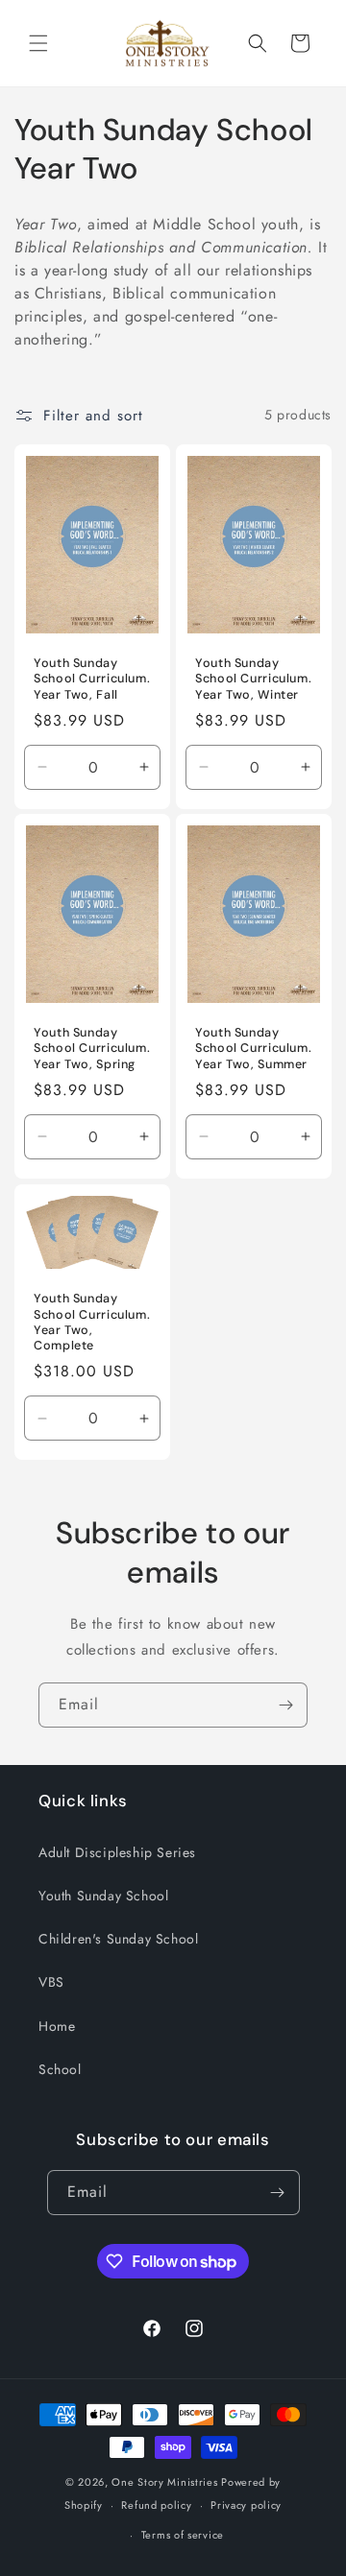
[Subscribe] (285, 1705)
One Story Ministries (164, 2482)
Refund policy (156, 2505)
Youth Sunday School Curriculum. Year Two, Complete (92, 1323)
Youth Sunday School (103, 1896)
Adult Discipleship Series (117, 1852)
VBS (51, 1982)
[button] (38, 43)
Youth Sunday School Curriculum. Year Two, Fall (92, 679)
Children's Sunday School (118, 1939)
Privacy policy (246, 2505)
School (60, 2069)
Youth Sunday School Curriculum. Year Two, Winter (253, 679)
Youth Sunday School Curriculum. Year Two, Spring (92, 1049)
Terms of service (183, 2535)
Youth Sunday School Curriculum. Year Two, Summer (253, 1049)
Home (57, 2026)
